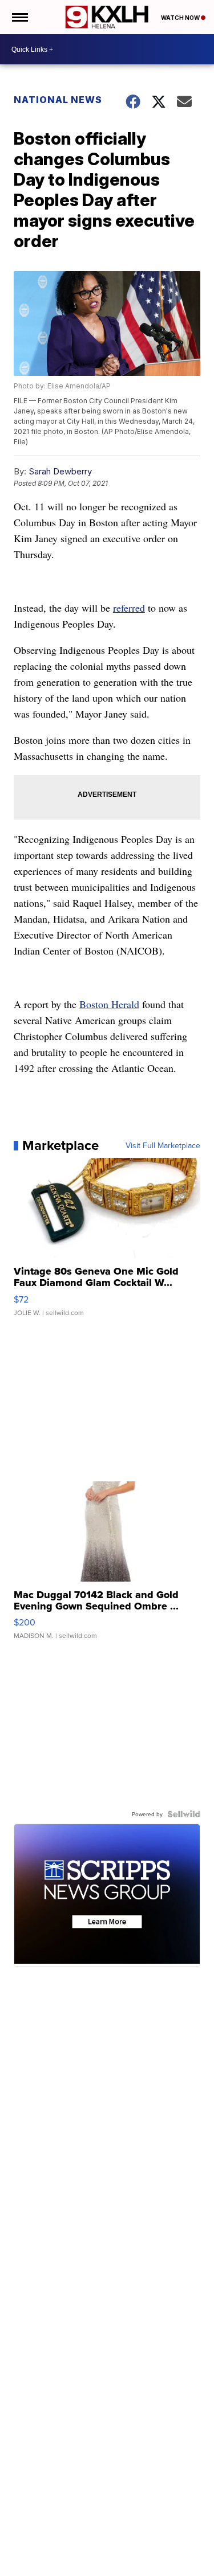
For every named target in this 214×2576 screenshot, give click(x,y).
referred (129, 608)
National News (58, 100)
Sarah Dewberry (60, 471)
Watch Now (181, 18)
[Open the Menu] (19, 17)
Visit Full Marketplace (163, 1145)
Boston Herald (109, 1004)
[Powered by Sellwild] (184, 1814)
